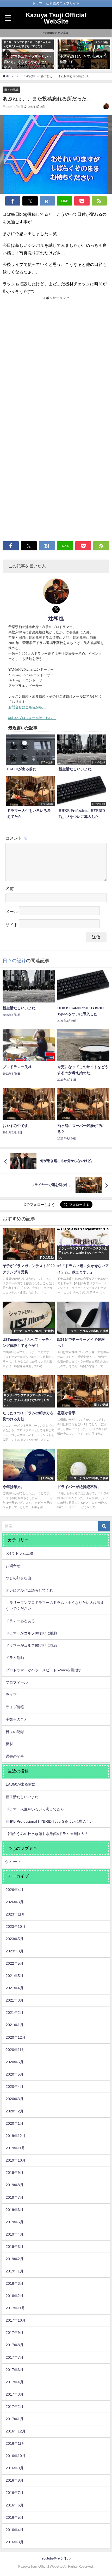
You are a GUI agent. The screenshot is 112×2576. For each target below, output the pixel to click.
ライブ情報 (15, 1707)
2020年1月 (15, 2123)
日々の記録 (11, 90)
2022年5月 (15, 1963)
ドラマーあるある (20, 1621)
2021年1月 (15, 2025)
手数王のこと (17, 1719)
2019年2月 (15, 2259)
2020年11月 (15, 2050)
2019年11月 (15, 2148)
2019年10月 (16, 2160)
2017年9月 (15, 2333)
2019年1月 (15, 2271)
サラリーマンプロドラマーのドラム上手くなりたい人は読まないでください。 (55, 1606)
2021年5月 (15, 1976)
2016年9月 (15, 2468)
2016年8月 (15, 2480)
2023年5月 (15, 1939)
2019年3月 (15, 2247)
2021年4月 (15, 1988)
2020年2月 (15, 2111)
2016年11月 (15, 2443)
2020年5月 (15, 2074)
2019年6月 (15, 2210)
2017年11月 (15, 2308)
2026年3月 (15, 1902)
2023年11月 (15, 1914)
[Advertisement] (56, 360)
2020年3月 (15, 2099)
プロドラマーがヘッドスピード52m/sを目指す (44, 1670)
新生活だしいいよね (22, 1797)
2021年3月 (15, 2000)
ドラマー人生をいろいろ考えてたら (35, 1809)
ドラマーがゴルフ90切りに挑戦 (32, 1645)
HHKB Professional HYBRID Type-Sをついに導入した (50, 1821)
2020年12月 (16, 2037)
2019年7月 (15, 2197)
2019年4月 (15, 2234)
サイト (12, 925)
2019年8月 (15, 2185)
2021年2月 (15, 2013)
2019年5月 (15, 2222)
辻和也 (56, 618)
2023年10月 (16, 1927)
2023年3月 (15, 1951)
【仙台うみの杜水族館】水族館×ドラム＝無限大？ (47, 1834)
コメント (16, 838)
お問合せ (13, 1566)
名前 (10, 889)
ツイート (13, 1862)
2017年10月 (16, 2320)
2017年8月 (15, 2345)
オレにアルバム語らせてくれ (29, 1590)
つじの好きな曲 (18, 1578)
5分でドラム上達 (20, 1553)
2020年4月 (15, 2087)
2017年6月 (15, 2370)
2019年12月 (16, 2136)
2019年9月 (15, 2173)
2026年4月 (15, 1890)
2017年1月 (15, 2419)
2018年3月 (15, 2283)
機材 (9, 1744)
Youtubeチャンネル (56, 33)
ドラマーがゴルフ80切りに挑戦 (32, 1633)
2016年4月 (15, 2530)
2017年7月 (15, 2357)
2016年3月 (15, 2542)
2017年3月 (15, 2394)
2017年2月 (15, 2407)
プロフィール (17, 1682)
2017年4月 (15, 2382)
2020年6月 (15, 2062)
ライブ (11, 1695)
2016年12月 (16, 2431)
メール (12, 912)
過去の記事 (15, 1756)
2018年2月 (15, 2296)
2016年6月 (15, 2505)
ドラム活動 (15, 1658)
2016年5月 (15, 2517)
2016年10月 (16, 2456)
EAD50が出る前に (21, 1784)
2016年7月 (15, 2493)
